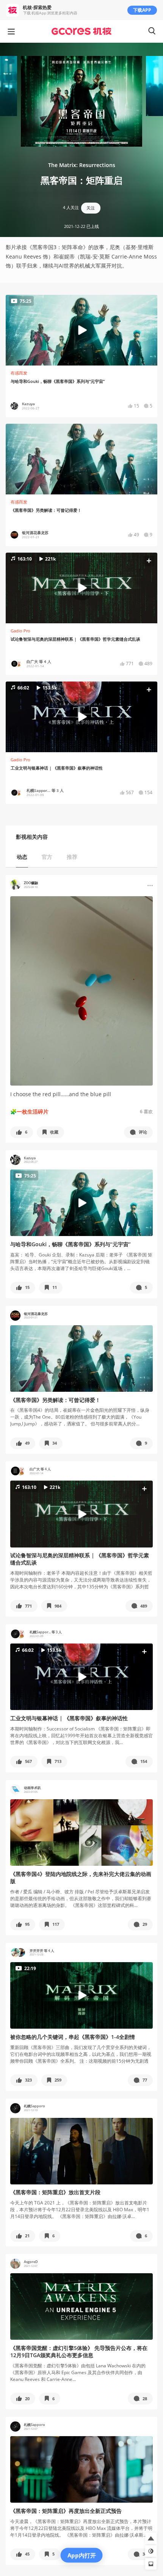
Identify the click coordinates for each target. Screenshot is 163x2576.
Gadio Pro (20, 631)
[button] (81, 588)
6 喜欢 (146, 1111)
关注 (91, 208)
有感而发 (19, 373)
